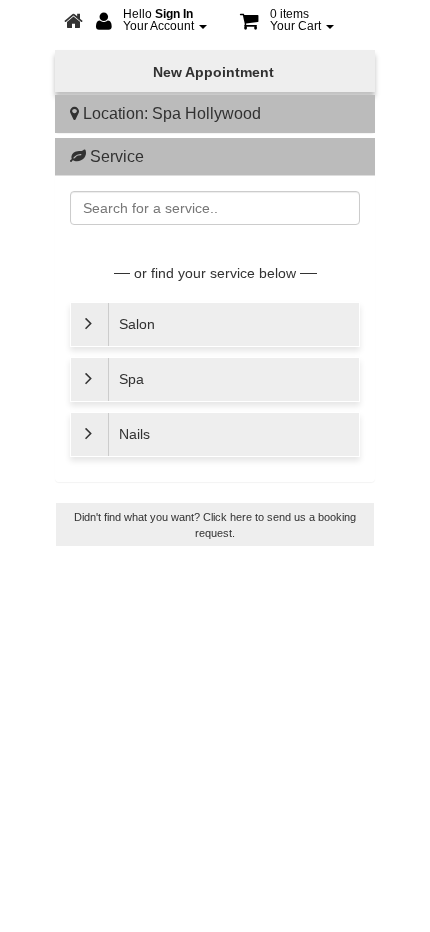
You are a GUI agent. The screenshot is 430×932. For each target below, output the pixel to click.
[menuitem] (151, 22)
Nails (158, 441)
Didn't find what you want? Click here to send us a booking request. (215, 525)
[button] (287, 22)
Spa (155, 386)
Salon (160, 331)
